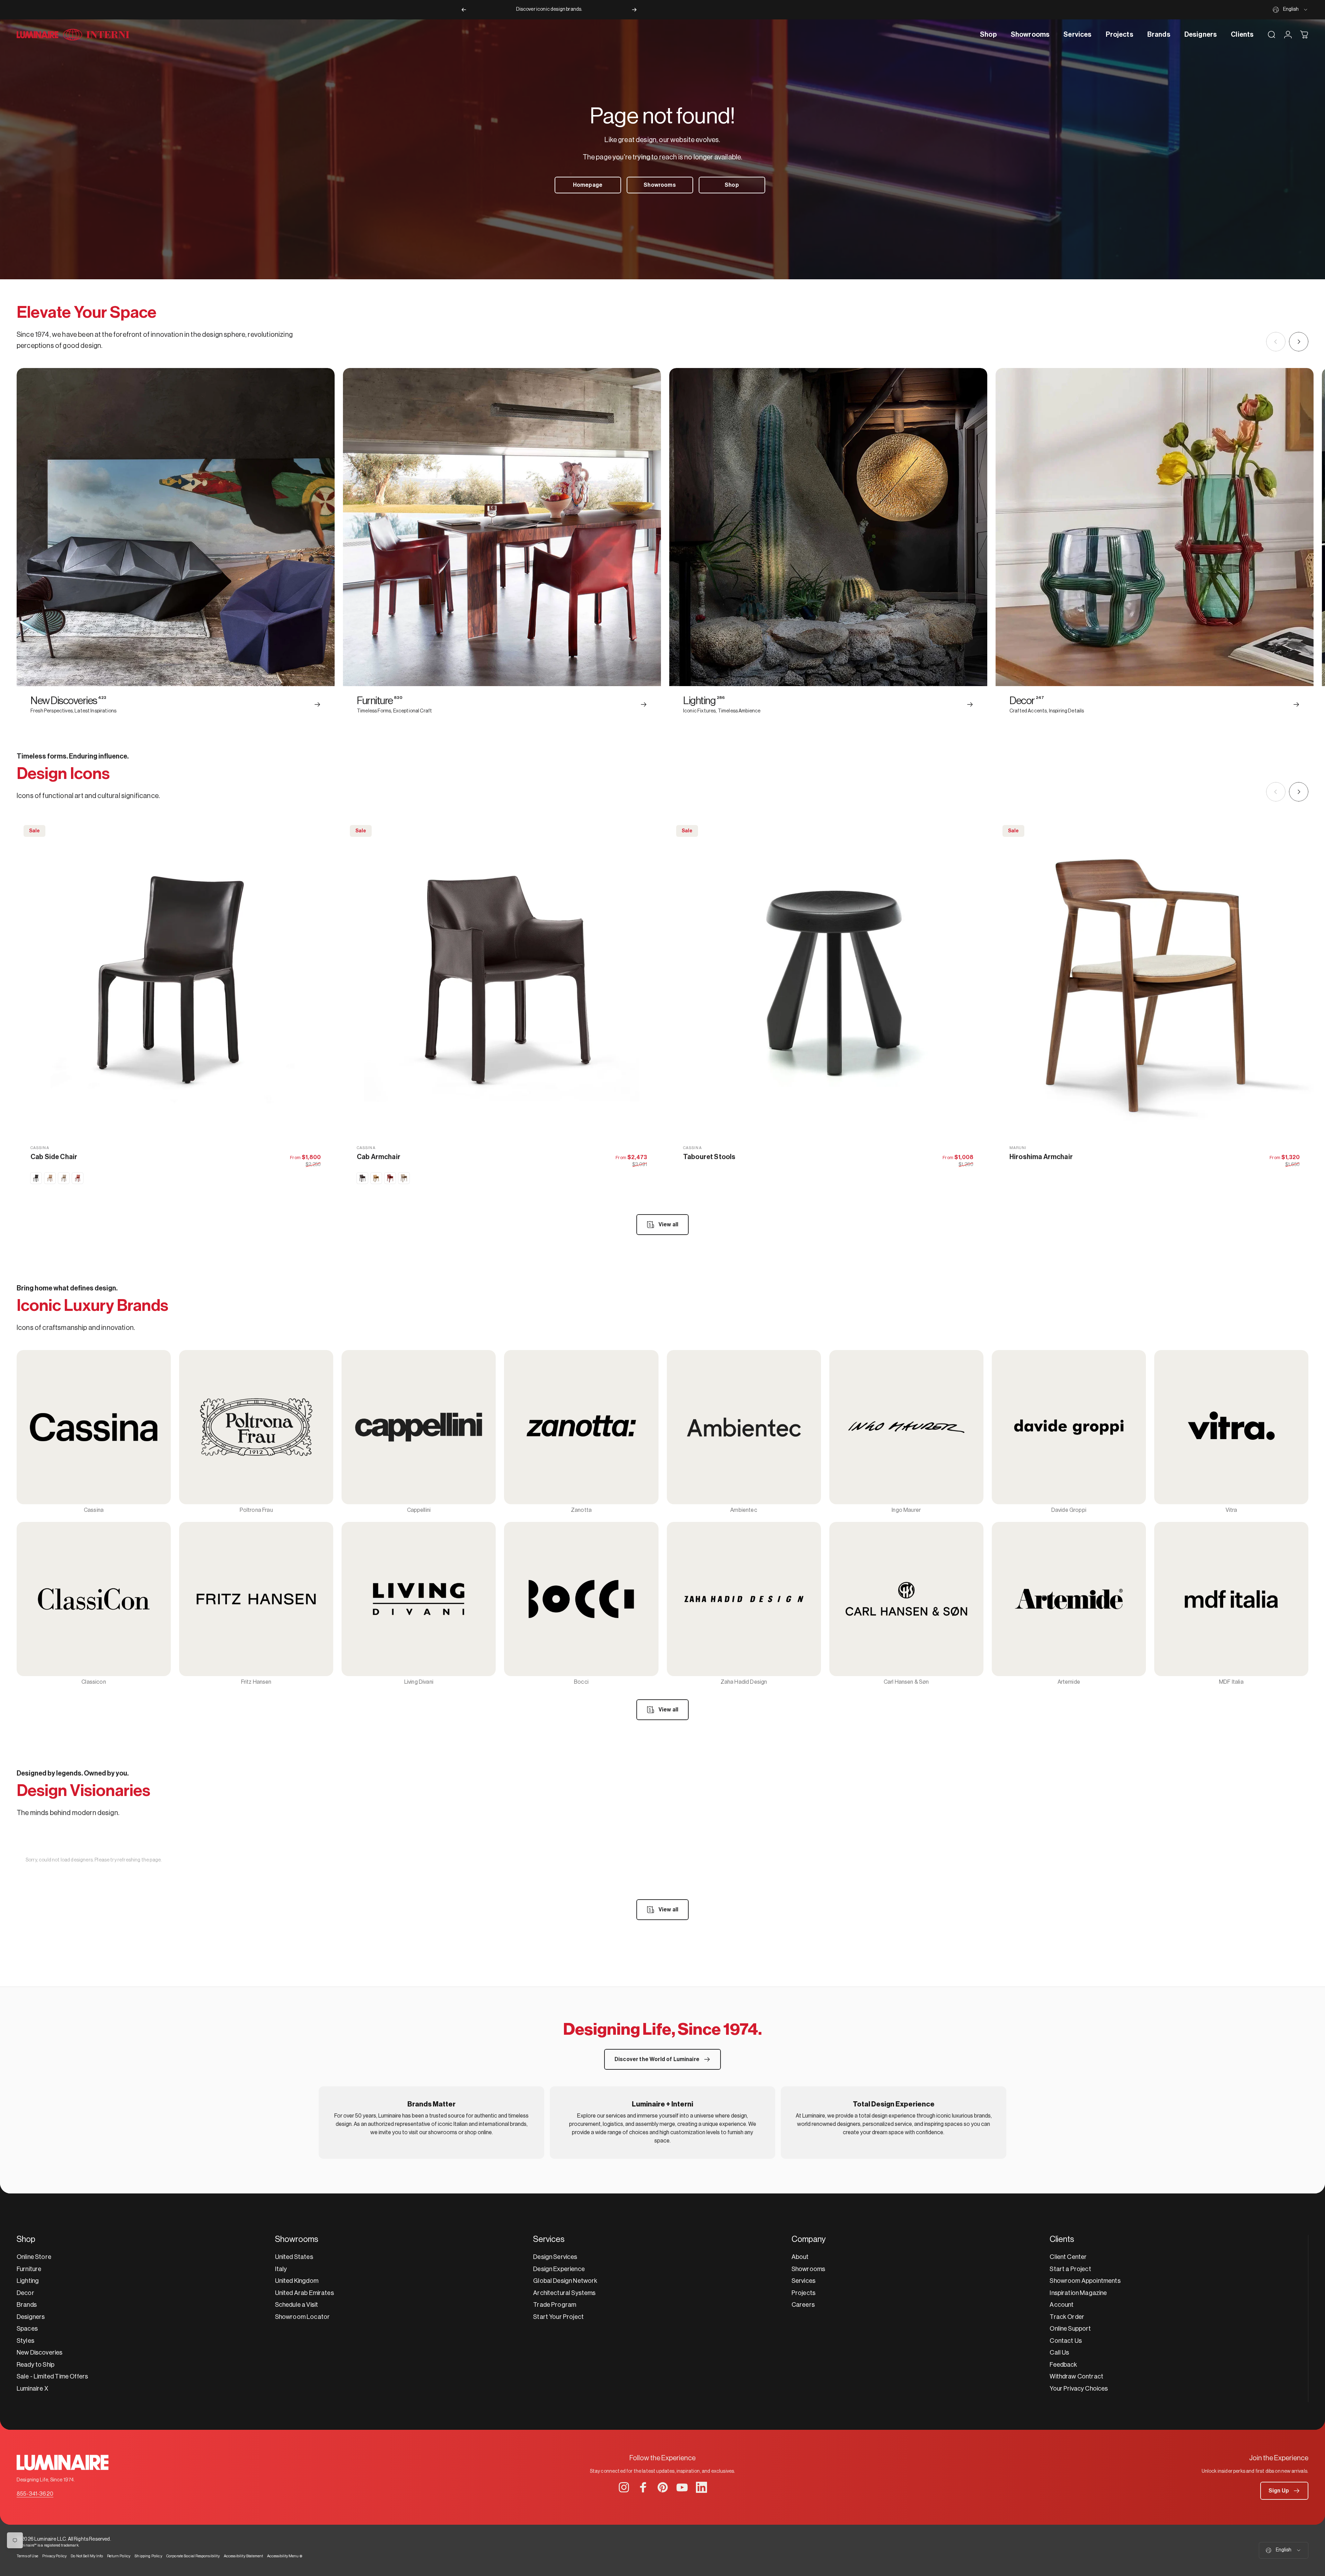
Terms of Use (27, 2556)
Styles (25, 2341)
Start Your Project (558, 2317)
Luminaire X (32, 2389)
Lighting (28, 2281)
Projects (803, 2293)
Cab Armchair (379, 1157)
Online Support (1070, 2329)
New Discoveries (39, 2352)
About (800, 2257)
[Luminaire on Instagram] (624, 2487)
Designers (31, 2317)
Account (1062, 2305)
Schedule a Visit (297, 2305)
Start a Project (1070, 2269)
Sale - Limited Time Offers (52, 2376)
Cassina (40, 1148)
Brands (27, 2305)
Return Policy (119, 2556)
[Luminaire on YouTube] (682, 2487)
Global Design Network (565, 2281)
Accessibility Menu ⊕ (285, 2556)
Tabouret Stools (709, 1157)
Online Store (34, 2257)
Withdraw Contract (1076, 2376)
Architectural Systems (564, 2293)
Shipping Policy (148, 2556)
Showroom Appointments (1085, 2281)
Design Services (555, 2257)
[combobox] (1291, 10)
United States (294, 2257)
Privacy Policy (54, 2556)
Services (803, 2281)
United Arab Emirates (304, 2293)
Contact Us (1066, 2341)
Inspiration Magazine (1078, 2293)
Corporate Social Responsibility (193, 2556)
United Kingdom (297, 2281)
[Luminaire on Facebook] (643, 2487)
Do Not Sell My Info (87, 2556)
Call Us (1059, 2352)
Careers (803, 2305)
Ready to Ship (36, 2365)
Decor (25, 2293)
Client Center (1068, 2257)
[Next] (634, 10)
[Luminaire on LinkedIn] (701, 2487)
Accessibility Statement (244, 2556)
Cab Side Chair (54, 1157)
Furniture (29, 2269)
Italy (281, 2269)
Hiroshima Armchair (1041, 1157)
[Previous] (464, 10)
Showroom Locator (303, 2317)
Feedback (1063, 2365)
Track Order (1067, 2317)
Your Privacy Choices (1079, 2389)
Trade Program (555, 2305)
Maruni (1018, 1148)
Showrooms (808, 2269)
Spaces (27, 2329)
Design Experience (559, 2269)
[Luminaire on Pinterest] (663, 2487)
